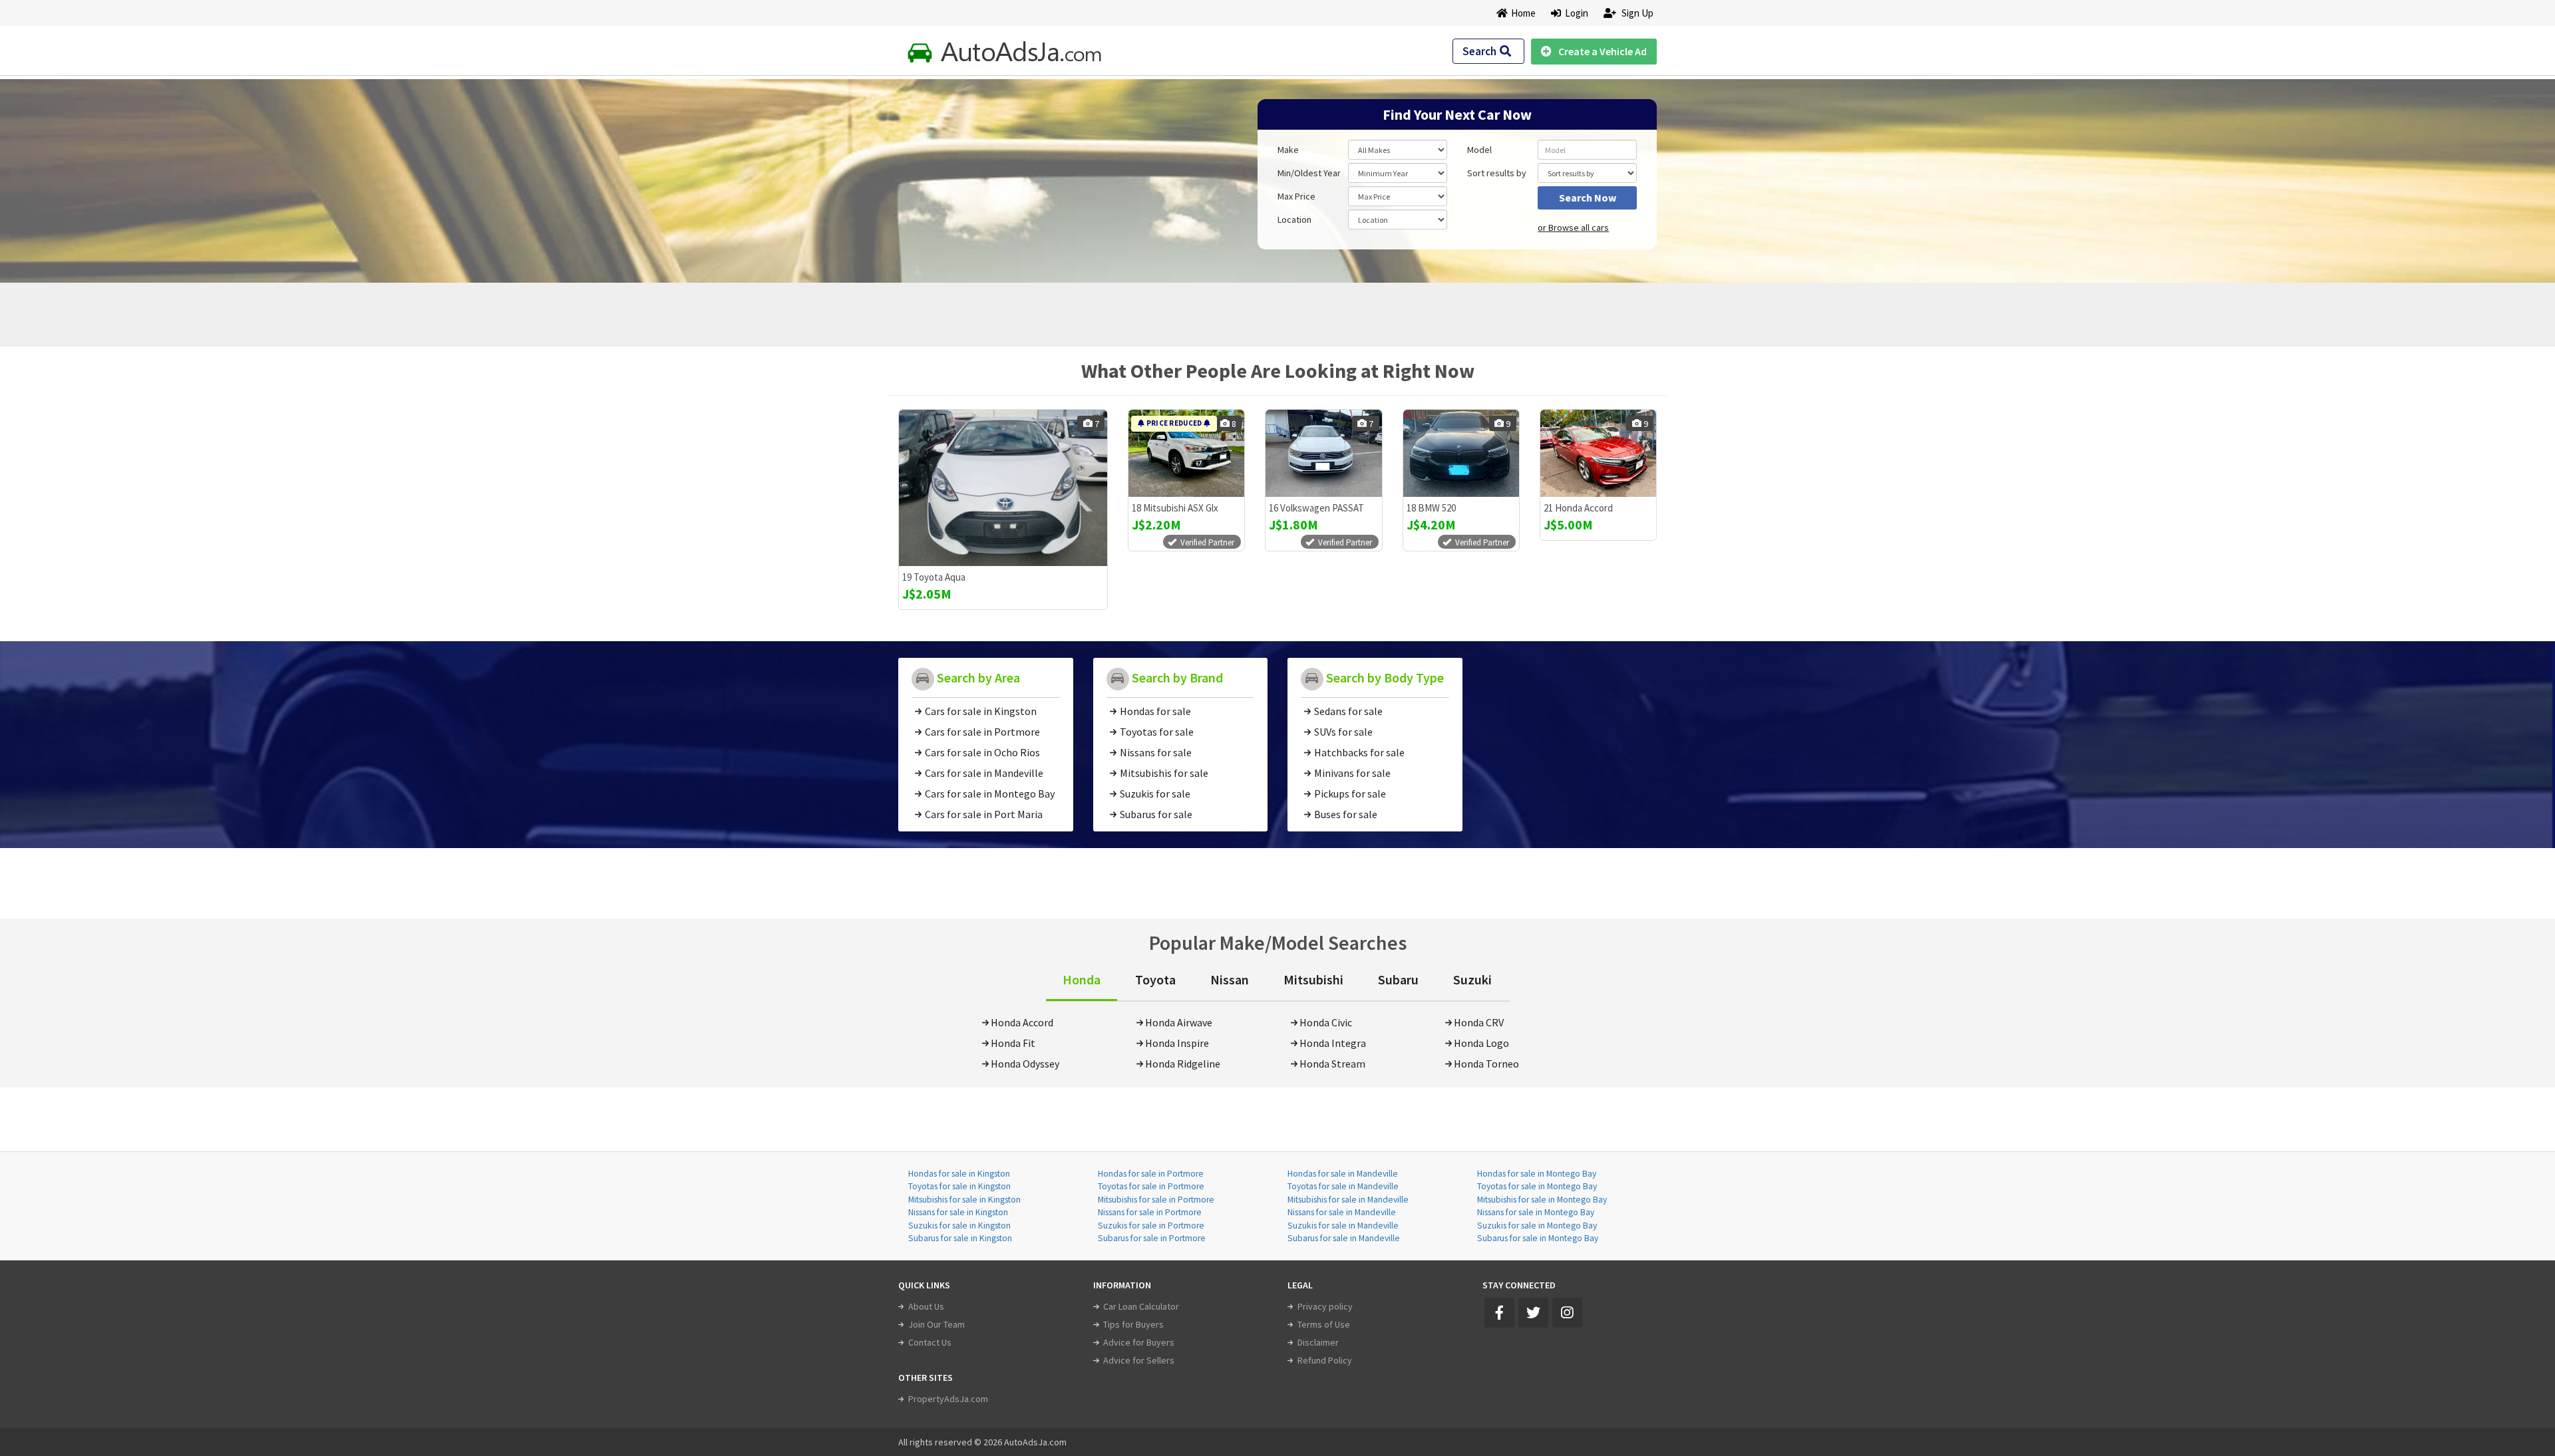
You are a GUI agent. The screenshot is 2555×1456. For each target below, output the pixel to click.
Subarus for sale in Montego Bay (1538, 1238)
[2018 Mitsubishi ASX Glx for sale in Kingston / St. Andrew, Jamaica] (1186, 453)
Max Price (1296, 196)
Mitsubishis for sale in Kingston (964, 1200)
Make (1288, 150)
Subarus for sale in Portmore (1152, 1238)
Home (1523, 13)
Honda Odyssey (1025, 1064)
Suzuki (1472, 979)
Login (1575, 13)
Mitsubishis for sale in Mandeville (1348, 1200)
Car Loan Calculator (1141, 1306)
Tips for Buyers (1133, 1324)
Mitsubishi (1313, 979)
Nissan (1230, 979)
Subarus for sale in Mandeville (1344, 1238)
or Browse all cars (1573, 227)
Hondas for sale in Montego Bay (1537, 1174)
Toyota (1155, 979)
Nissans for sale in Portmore (1150, 1212)
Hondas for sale (1155, 711)
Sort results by (1497, 173)
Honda (1082, 979)
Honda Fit (1013, 1043)
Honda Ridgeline (1183, 1064)
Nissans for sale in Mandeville (1342, 1212)
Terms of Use (1324, 1324)
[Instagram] (1567, 1313)
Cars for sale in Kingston (981, 711)
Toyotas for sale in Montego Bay (1537, 1186)
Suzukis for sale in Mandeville (1343, 1226)
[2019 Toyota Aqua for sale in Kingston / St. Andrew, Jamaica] (1003, 488)
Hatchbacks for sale (1359, 752)
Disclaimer (1318, 1342)
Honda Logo (1481, 1043)
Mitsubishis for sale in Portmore (1156, 1200)
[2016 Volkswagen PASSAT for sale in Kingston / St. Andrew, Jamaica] (1323, 453)
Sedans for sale (1348, 711)
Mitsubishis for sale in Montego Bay (1542, 1200)
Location (1294, 219)
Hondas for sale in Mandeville (1343, 1174)
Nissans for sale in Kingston (958, 1212)
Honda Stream (1332, 1064)
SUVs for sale (1343, 732)
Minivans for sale (1352, 773)
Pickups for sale (1350, 794)
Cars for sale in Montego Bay (990, 794)
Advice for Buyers (1139, 1342)
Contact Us (930, 1342)
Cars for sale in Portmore (982, 732)
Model (1479, 150)
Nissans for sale (1156, 752)
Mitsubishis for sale (1164, 773)
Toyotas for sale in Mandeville (1343, 1186)
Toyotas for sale (1157, 732)
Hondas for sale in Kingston (959, 1174)
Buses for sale (1346, 814)
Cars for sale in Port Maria (984, 814)
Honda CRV (1479, 1022)
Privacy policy (1325, 1306)
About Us (926, 1306)
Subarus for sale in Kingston (960, 1238)
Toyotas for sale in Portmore (1151, 1186)
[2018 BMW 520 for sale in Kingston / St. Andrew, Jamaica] (1461, 453)
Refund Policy (1325, 1360)
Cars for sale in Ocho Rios (982, 752)
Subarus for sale (1156, 814)
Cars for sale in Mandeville (984, 773)
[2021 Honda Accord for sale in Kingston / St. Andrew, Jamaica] (1598, 453)
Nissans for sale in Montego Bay (1536, 1212)
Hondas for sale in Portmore (1151, 1174)
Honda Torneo (1486, 1064)
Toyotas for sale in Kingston (959, 1186)
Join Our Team (937, 1324)
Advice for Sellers (1139, 1360)
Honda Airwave (1179, 1022)
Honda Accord (1022, 1022)
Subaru (1398, 979)
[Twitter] (1533, 1313)
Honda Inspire (1177, 1043)
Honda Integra (1333, 1043)
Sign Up (1636, 13)
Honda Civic (1326, 1022)
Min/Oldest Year (1309, 173)
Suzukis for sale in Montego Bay (1537, 1226)
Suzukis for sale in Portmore (1151, 1226)
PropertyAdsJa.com (948, 1399)
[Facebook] (1499, 1313)
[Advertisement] (993, 174)
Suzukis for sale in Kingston (959, 1226)
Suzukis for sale (1155, 794)
